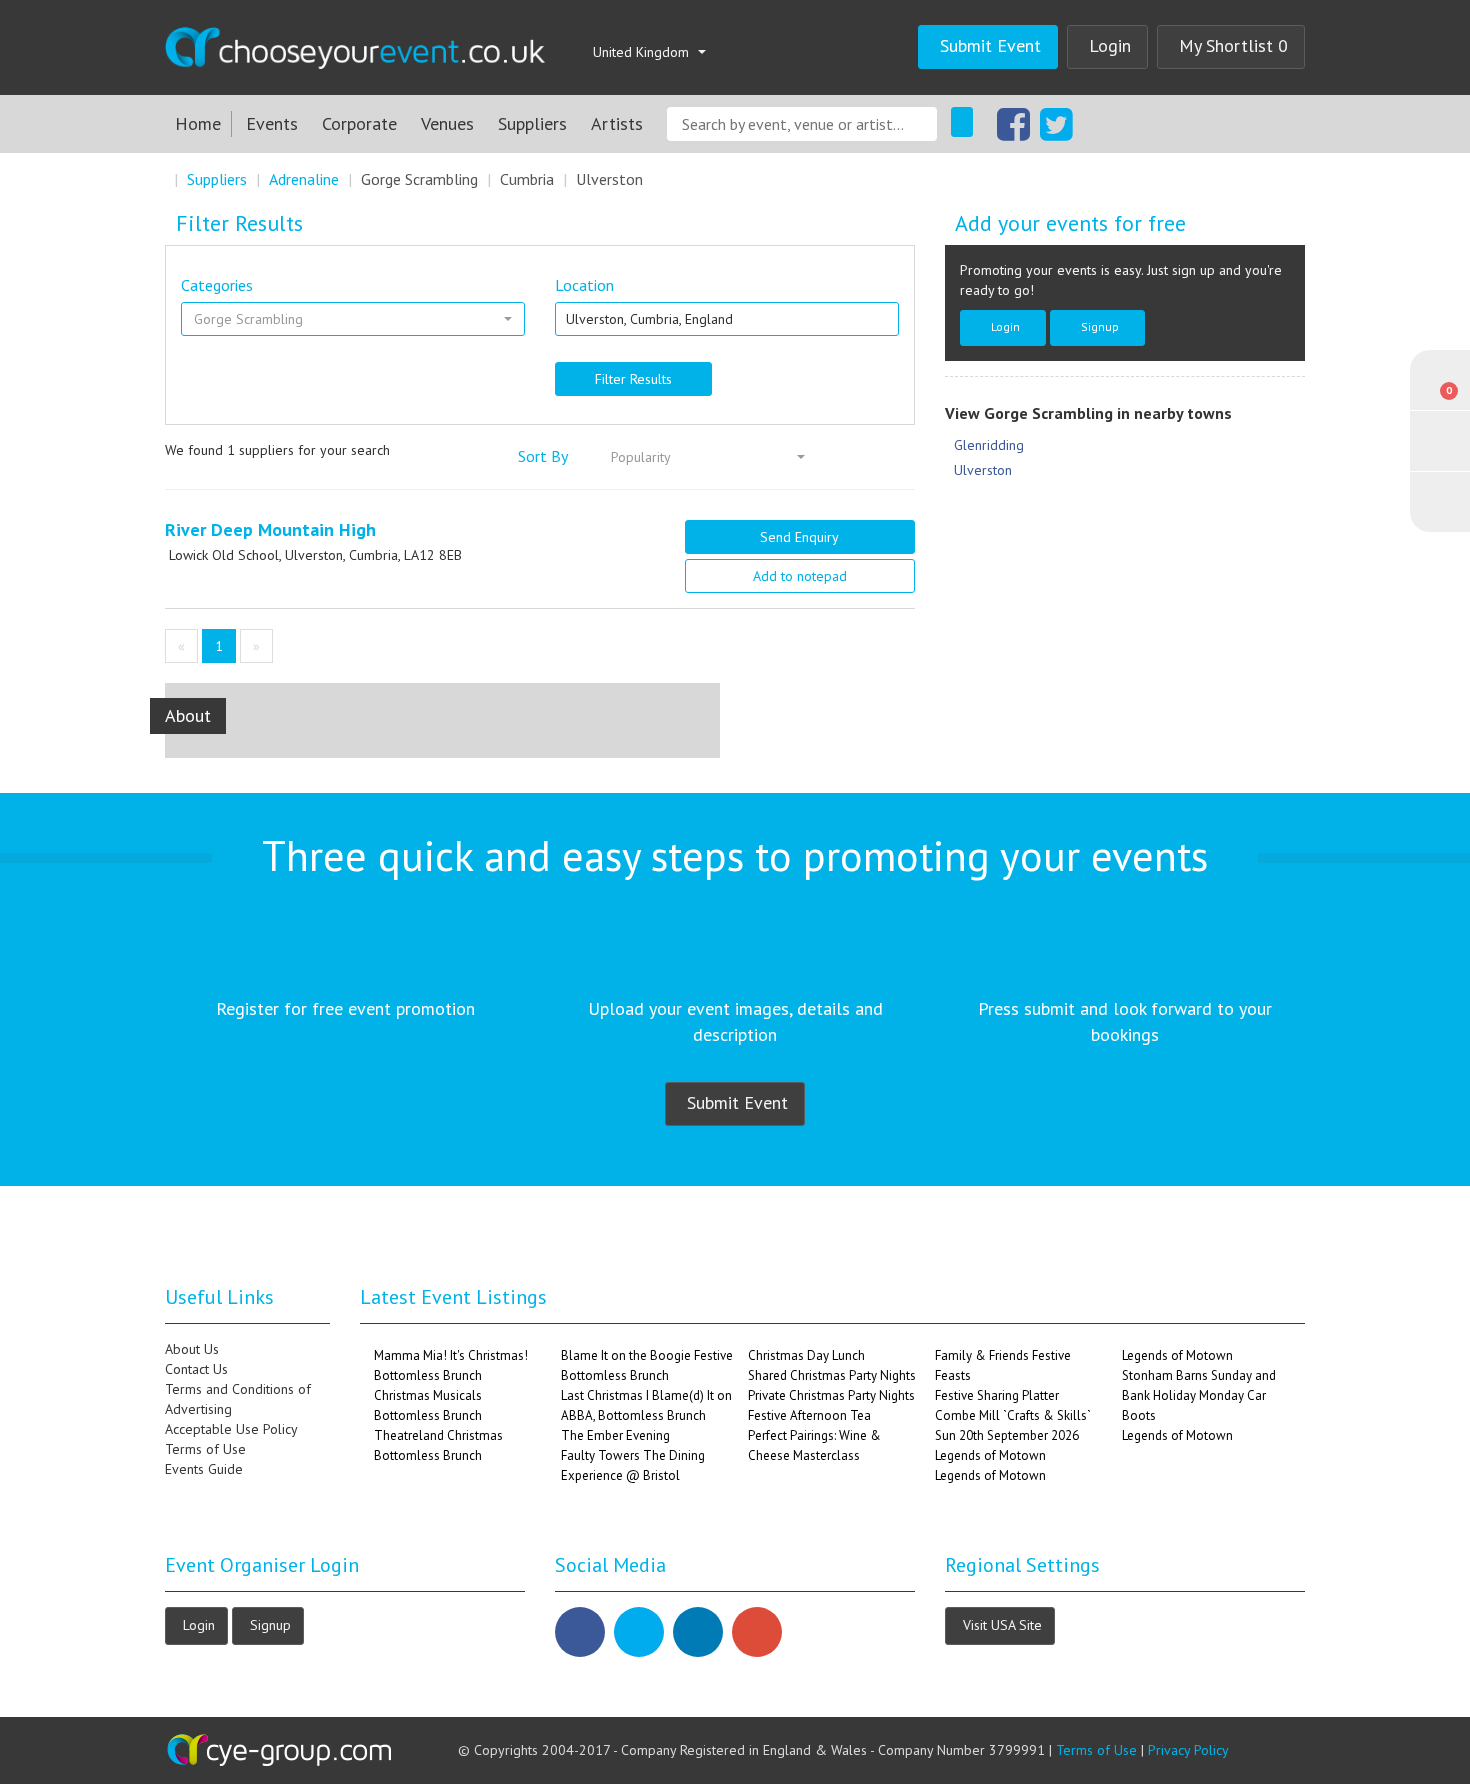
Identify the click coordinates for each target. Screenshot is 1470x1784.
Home (198, 123)
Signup (1100, 326)
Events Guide (204, 1469)
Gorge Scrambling (419, 179)
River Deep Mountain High (270, 529)
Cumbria (527, 179)
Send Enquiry (799, 537)
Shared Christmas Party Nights (832, 1375)
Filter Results (633, 379)
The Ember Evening (615, 1435)
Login (1110, 45)
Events (272, 123)
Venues (447, 123)
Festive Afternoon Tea (809, 1415)
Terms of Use (205, 1449)
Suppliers (532, 123)
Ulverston (609, 179)
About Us (192, 1349)
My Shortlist (1233, 45)
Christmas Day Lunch (806, 1355)
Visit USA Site (1002, 1624)
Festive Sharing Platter (997, 1395)
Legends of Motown (990, 1455)
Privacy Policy (1188, 1750)
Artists (617, 123)
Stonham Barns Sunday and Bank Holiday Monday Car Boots (1199, 1395)
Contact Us (196, 1369)
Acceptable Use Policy (231, 1429)
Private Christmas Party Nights (831, 1395)
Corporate (359, 123)
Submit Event (990, 45)
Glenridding (989, 445)
